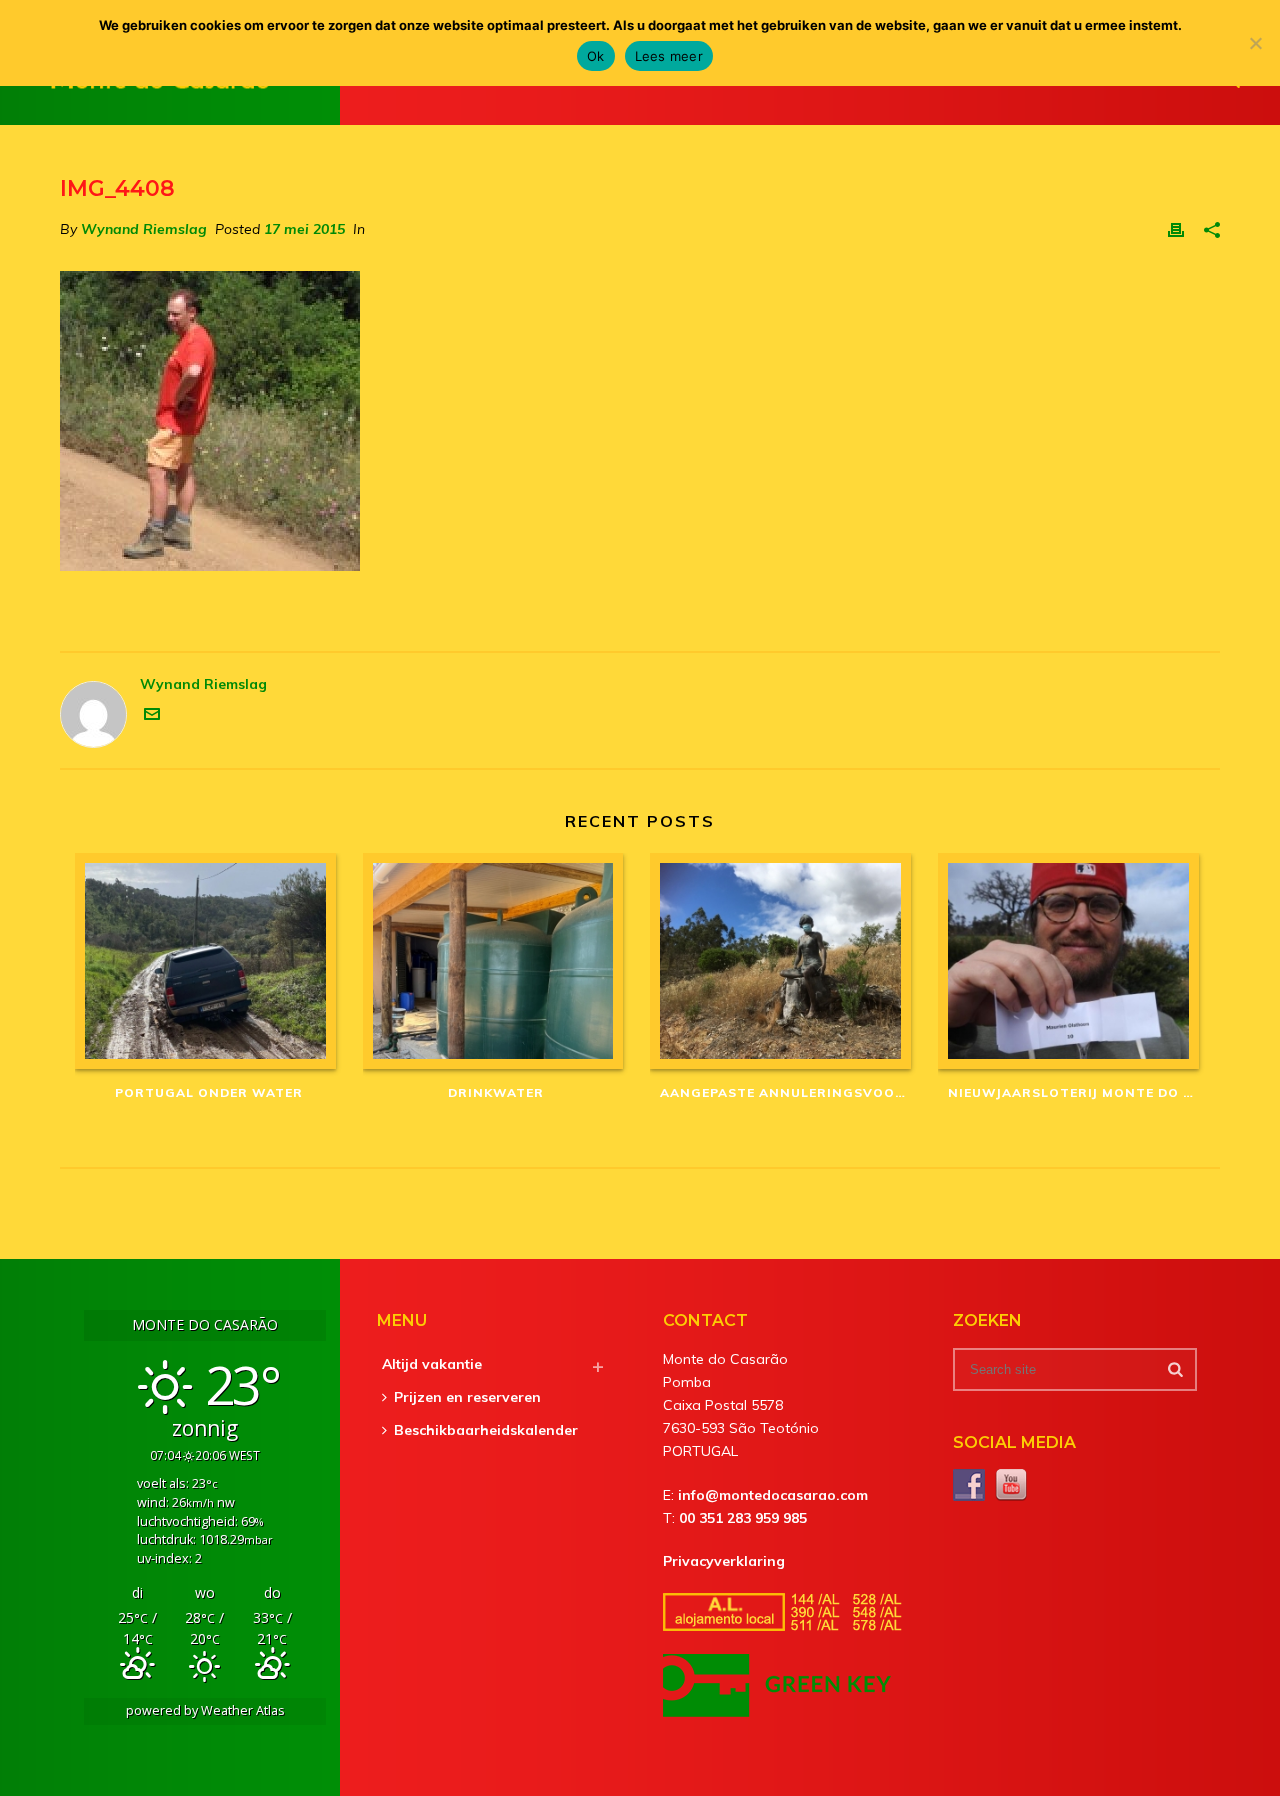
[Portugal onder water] (209, 961)
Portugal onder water (209, 1092)
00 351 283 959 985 (743, 1518)
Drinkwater (496, 1092)
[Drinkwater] (497, 961)
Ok (596, 56)
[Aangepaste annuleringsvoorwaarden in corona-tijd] (784, 961)
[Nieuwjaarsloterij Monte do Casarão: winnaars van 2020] (1072, 961)
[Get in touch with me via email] (152, 717)
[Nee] (1255, 43)
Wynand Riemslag (144, 229)
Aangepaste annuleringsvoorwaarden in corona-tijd (789, 1092)
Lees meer (669, 56)
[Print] (1176, 229)
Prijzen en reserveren (467, 1397)
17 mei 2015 (304, 229)
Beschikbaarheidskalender (486, 1430)
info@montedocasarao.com (773, 1495)
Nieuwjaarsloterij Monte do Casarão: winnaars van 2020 (1077, 1092)
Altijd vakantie (432, 1364)
